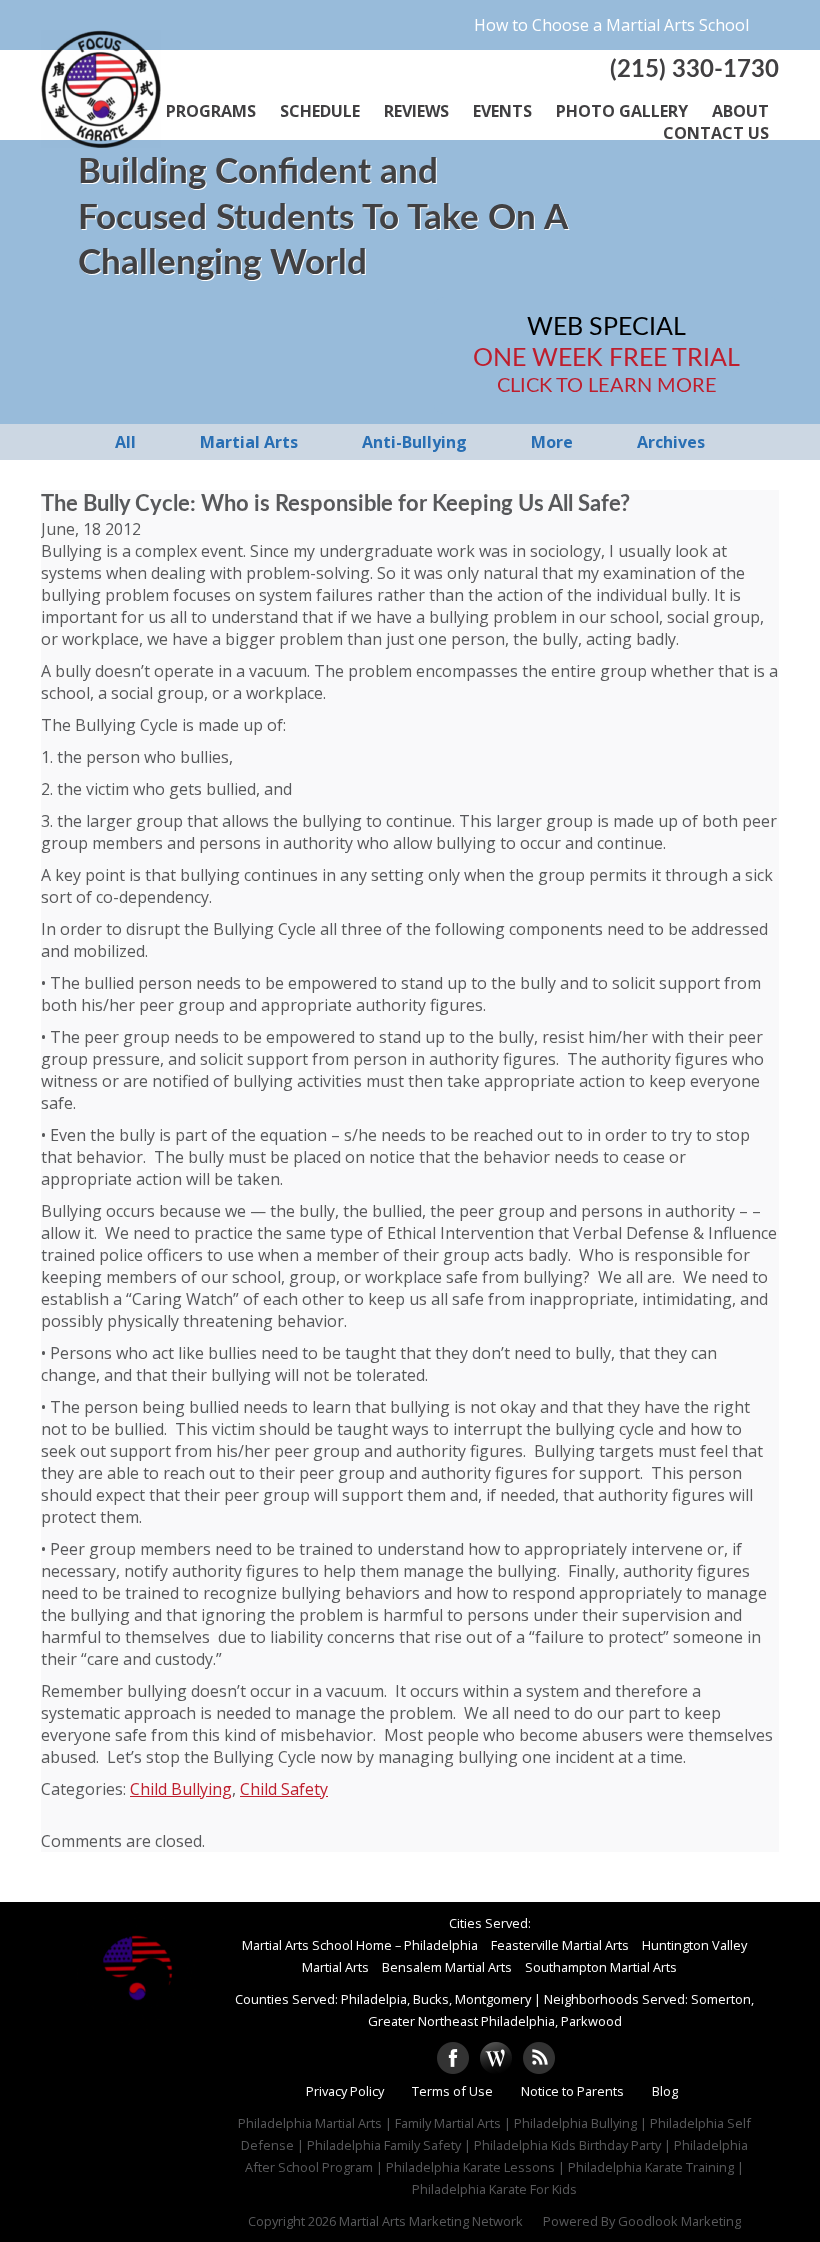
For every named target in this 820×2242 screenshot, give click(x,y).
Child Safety (284, 1789)
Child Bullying (181, 1789)
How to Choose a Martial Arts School (611, 25)
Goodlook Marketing (679, 2221)
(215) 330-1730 (694, 70)
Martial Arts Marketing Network (431, 2221)
